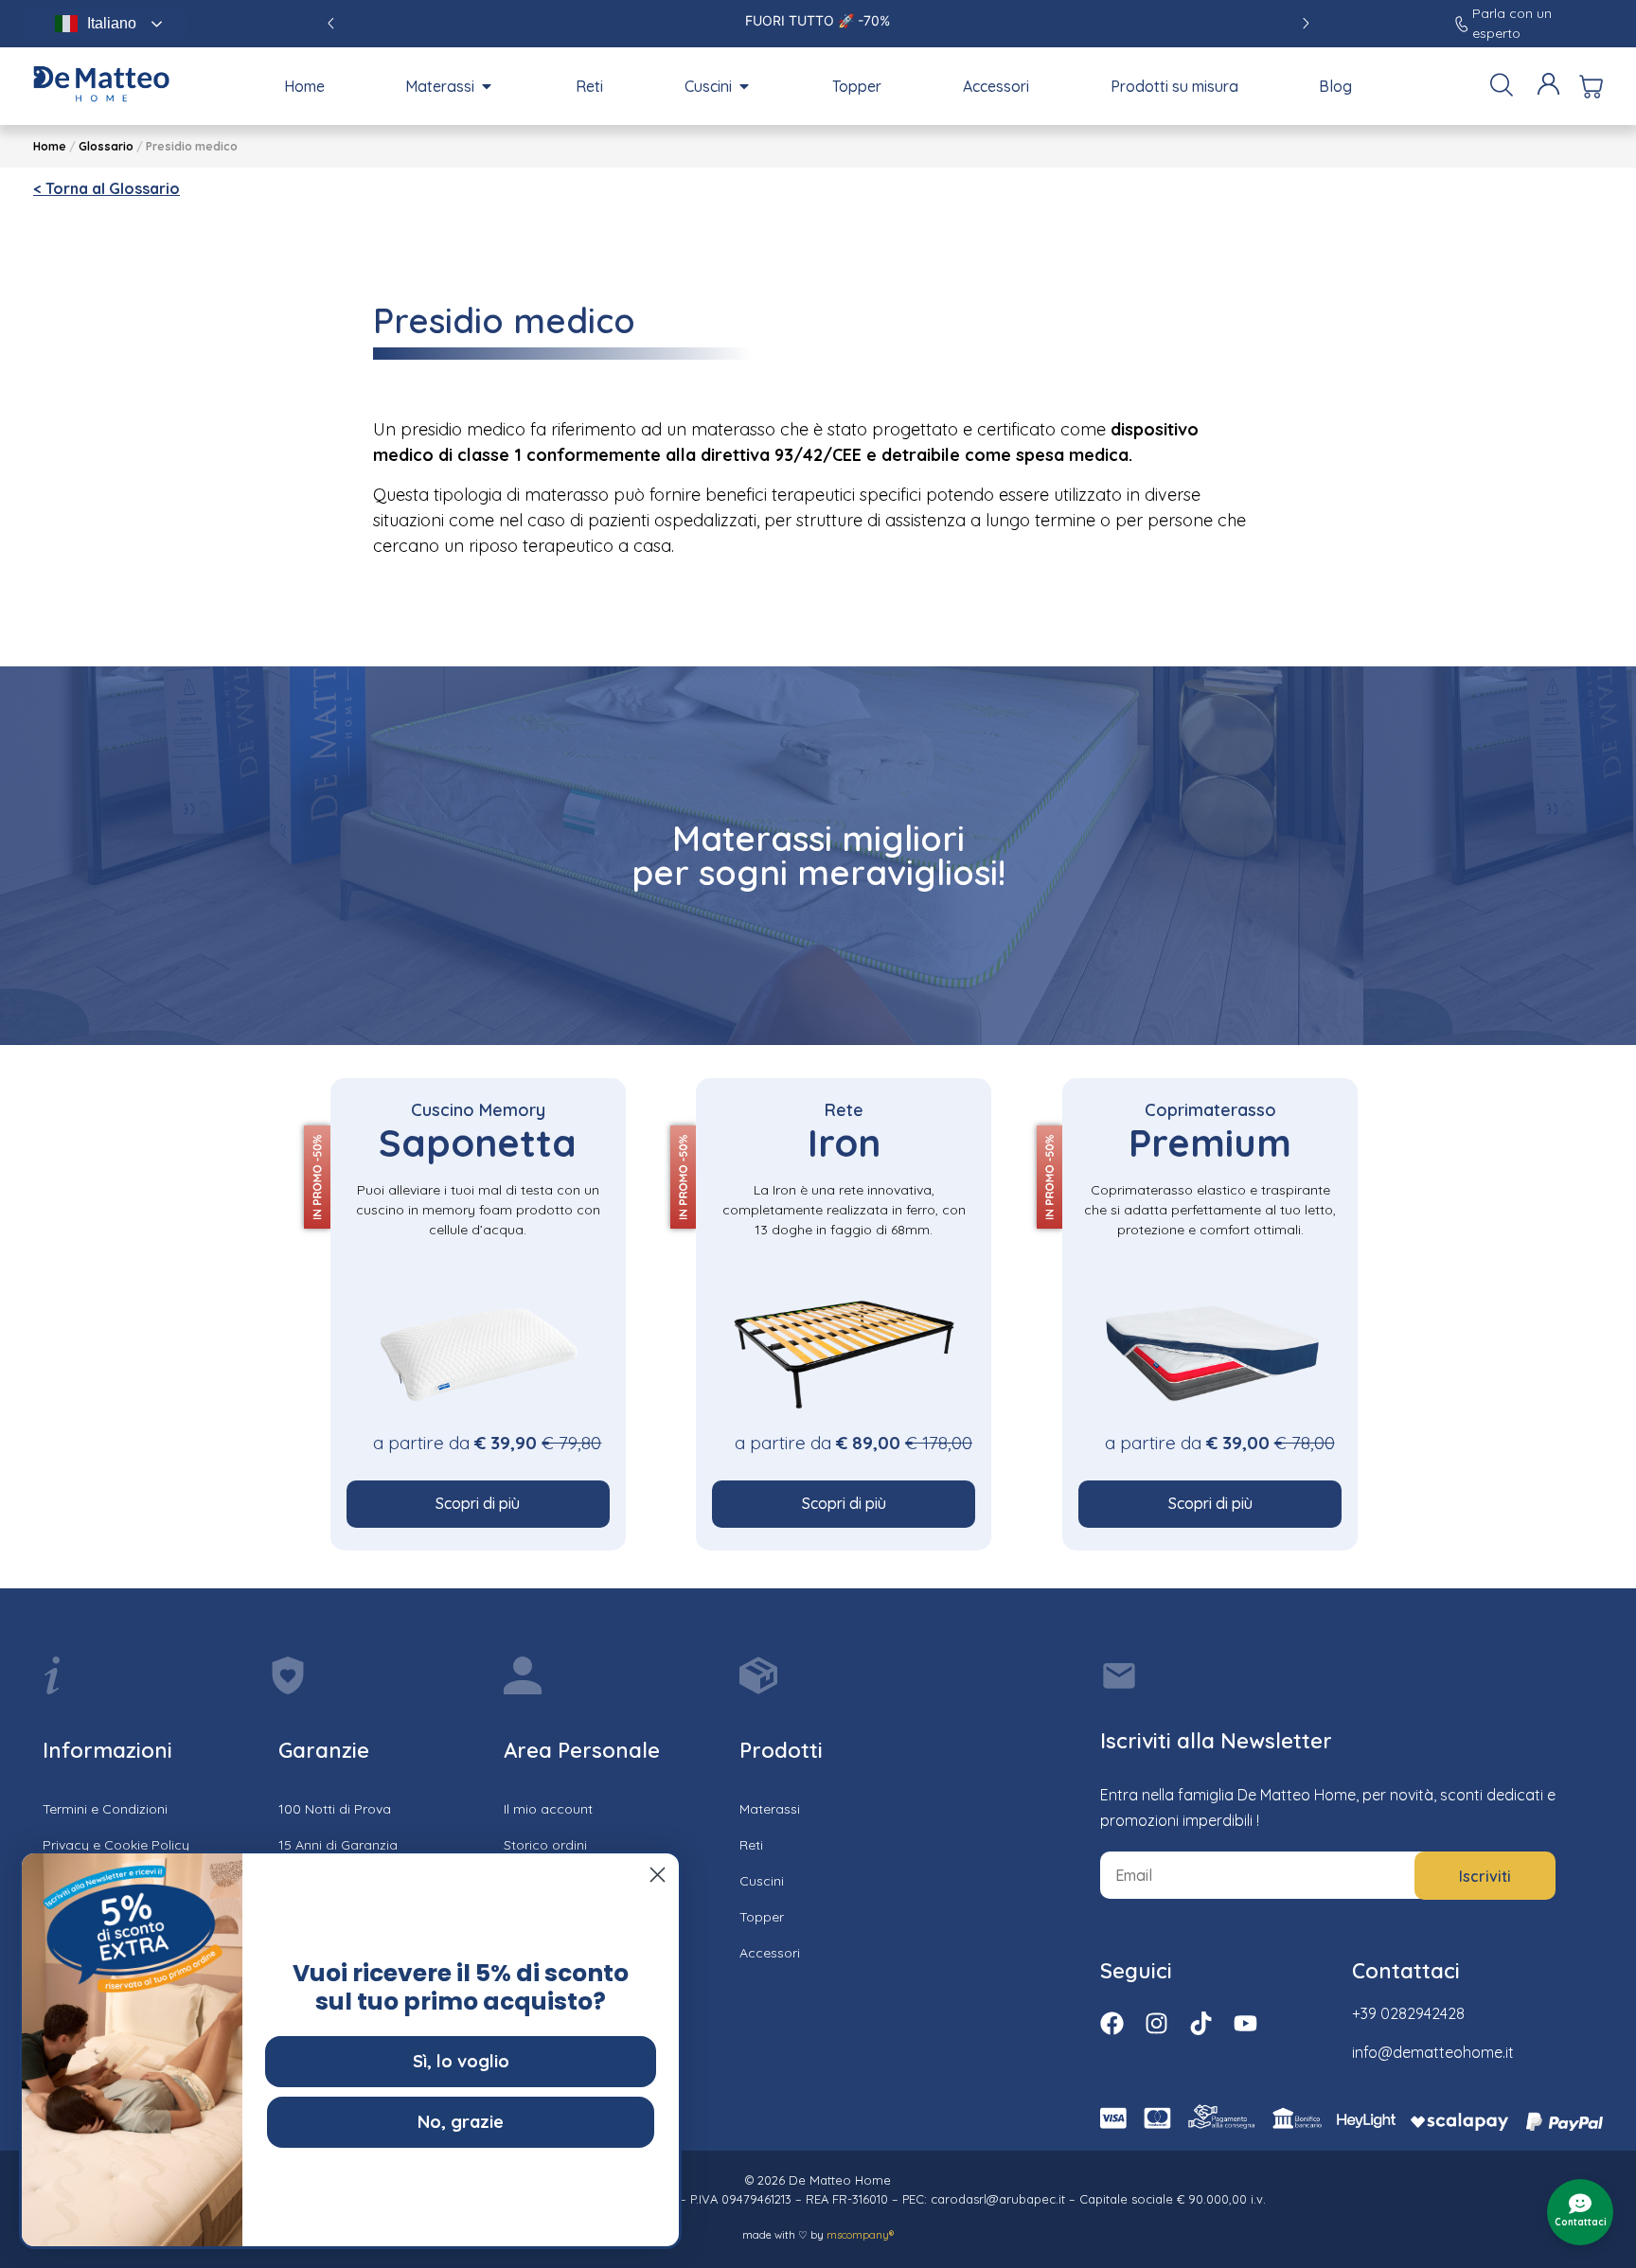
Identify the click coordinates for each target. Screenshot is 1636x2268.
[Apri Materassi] (487, 86)
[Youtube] (1245, 2023)
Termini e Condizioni (105, 1809)
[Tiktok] (1201, 2023)
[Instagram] (1156, 2023)
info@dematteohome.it (1433, 2052)
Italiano (112, 23)
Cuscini (762, 1881)
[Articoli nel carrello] (1591, 87)
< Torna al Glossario (107, 188)
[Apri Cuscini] (744, 86)
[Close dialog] (658, 1875)
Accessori (770, 1953)
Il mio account (548, 1809)
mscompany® (860, 2235)
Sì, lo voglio (461, 2061)
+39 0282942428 (1408, 2013)
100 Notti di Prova (335, 1809)
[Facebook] (1112, 2023)
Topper (762, 1917)
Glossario (106, 146)
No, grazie (461, 2122)
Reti (751, 1845)
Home (50, 146)
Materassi (770, 1809)
